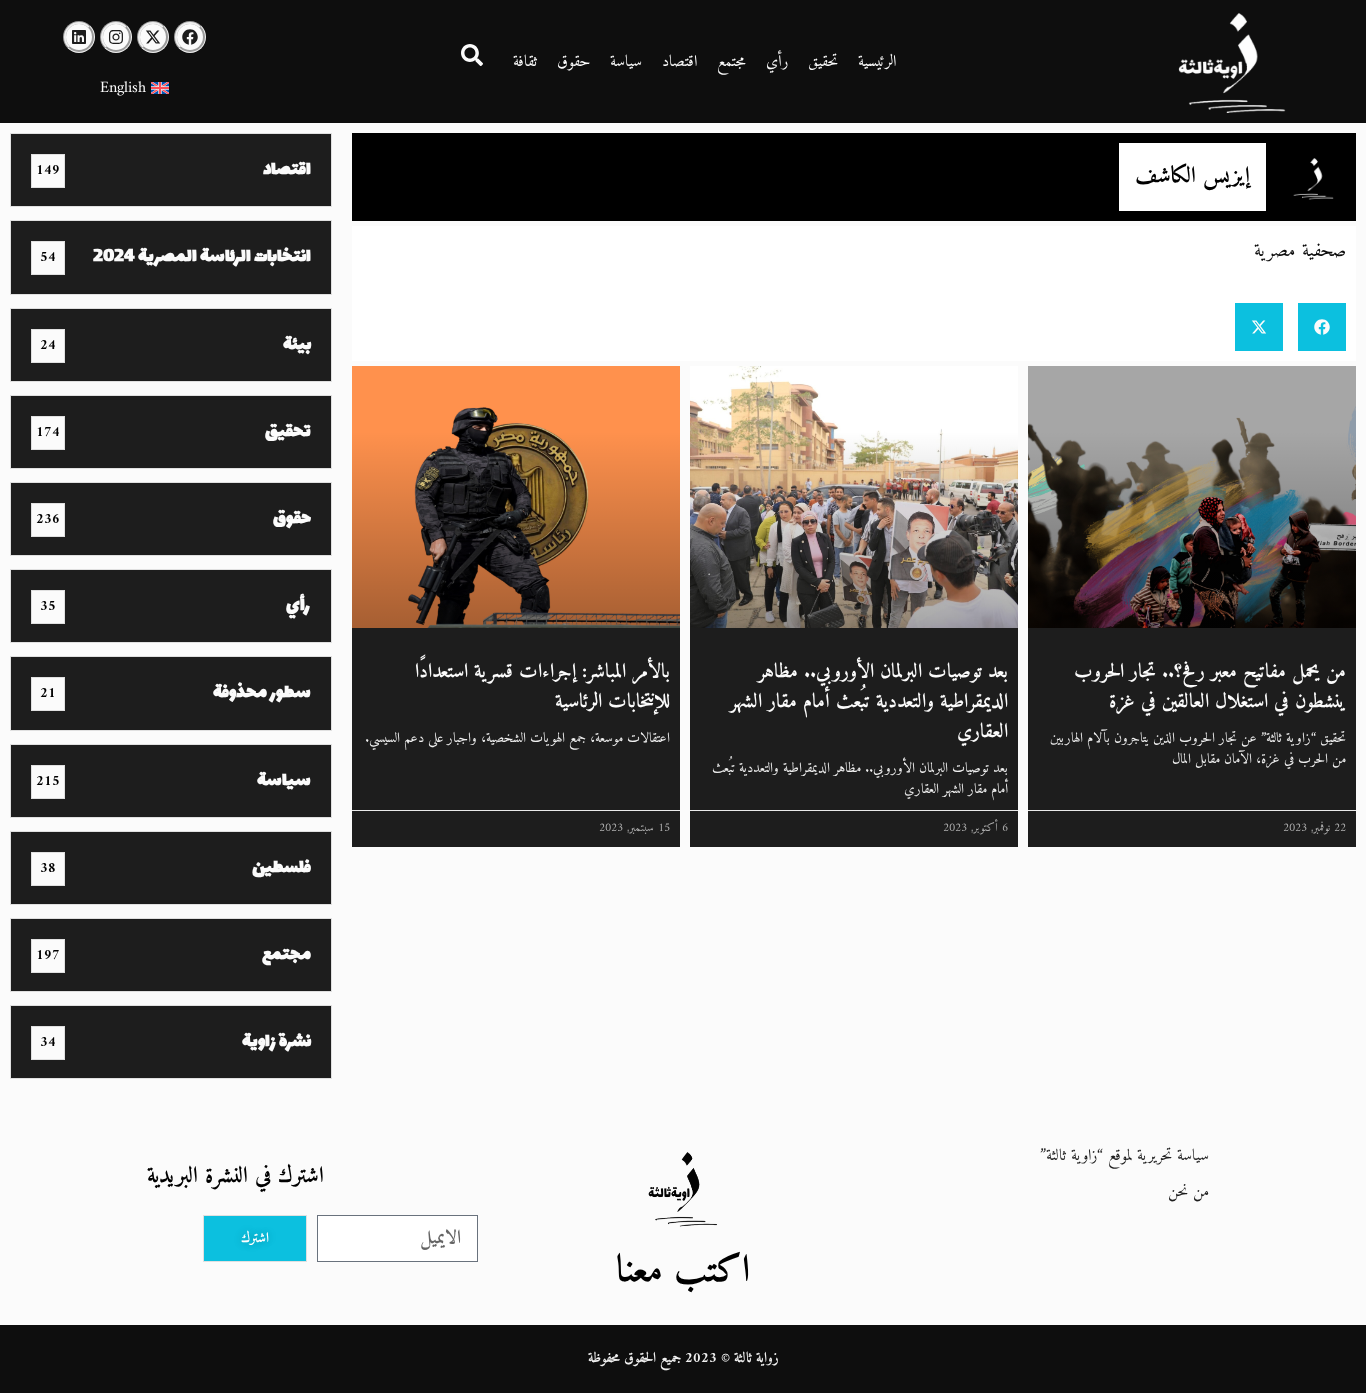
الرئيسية (877, 62)
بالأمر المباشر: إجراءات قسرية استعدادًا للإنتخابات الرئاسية (542, 687)
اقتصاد (679, 62)
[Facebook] (190, 37)
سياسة (626, 62)
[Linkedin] (79, 37)
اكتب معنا (683, 1271)
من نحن (1188, 1192)
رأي (777, 62)
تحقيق (823, 62)
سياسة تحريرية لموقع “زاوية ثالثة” (1124, 1156)
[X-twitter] (153, 37)
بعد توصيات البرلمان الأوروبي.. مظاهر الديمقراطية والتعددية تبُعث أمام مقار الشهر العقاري (869, 702)
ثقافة (525, 62)
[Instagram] (116, 37)
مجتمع (731, 62)
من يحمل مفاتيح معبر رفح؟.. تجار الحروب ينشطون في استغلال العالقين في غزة (1210, 687)
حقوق (573, 62)
